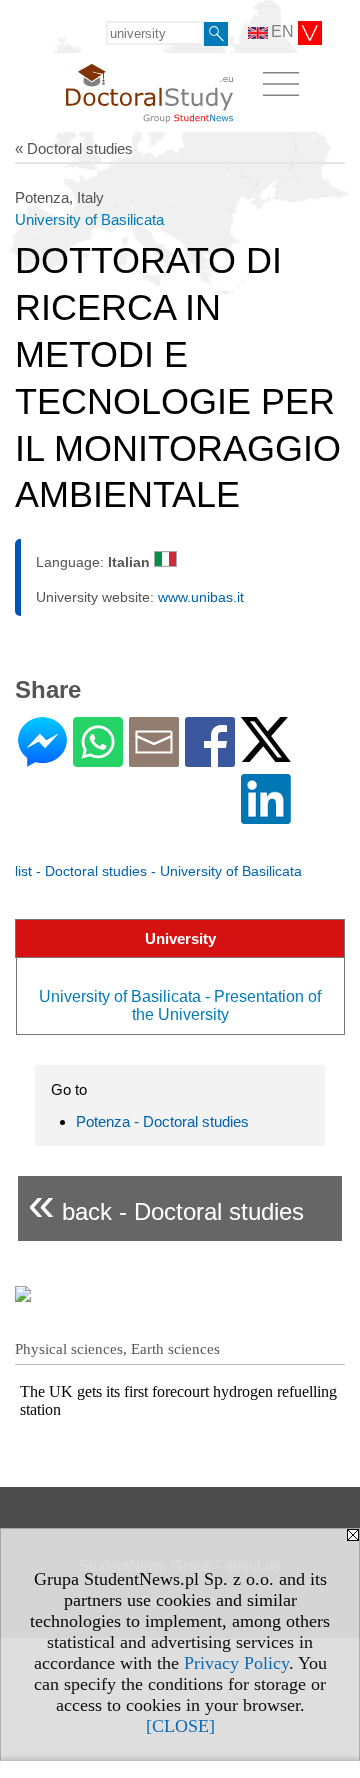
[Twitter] (266, 753)
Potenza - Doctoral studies (162, 1121)
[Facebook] (210, 758)
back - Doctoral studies (166, 1203)
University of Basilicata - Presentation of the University (180, 1005)
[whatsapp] (98, 758)
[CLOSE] (180, 1726)
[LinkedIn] (266, 815)
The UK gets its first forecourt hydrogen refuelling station (178, 1400)
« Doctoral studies (74, 148)
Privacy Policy (236, 1663)
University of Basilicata (89, 219)
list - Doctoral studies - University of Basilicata (158, 871)
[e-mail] (154, 758)
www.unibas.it (201, 597)
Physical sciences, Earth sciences (117, 1349)
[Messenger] (42, 758)
